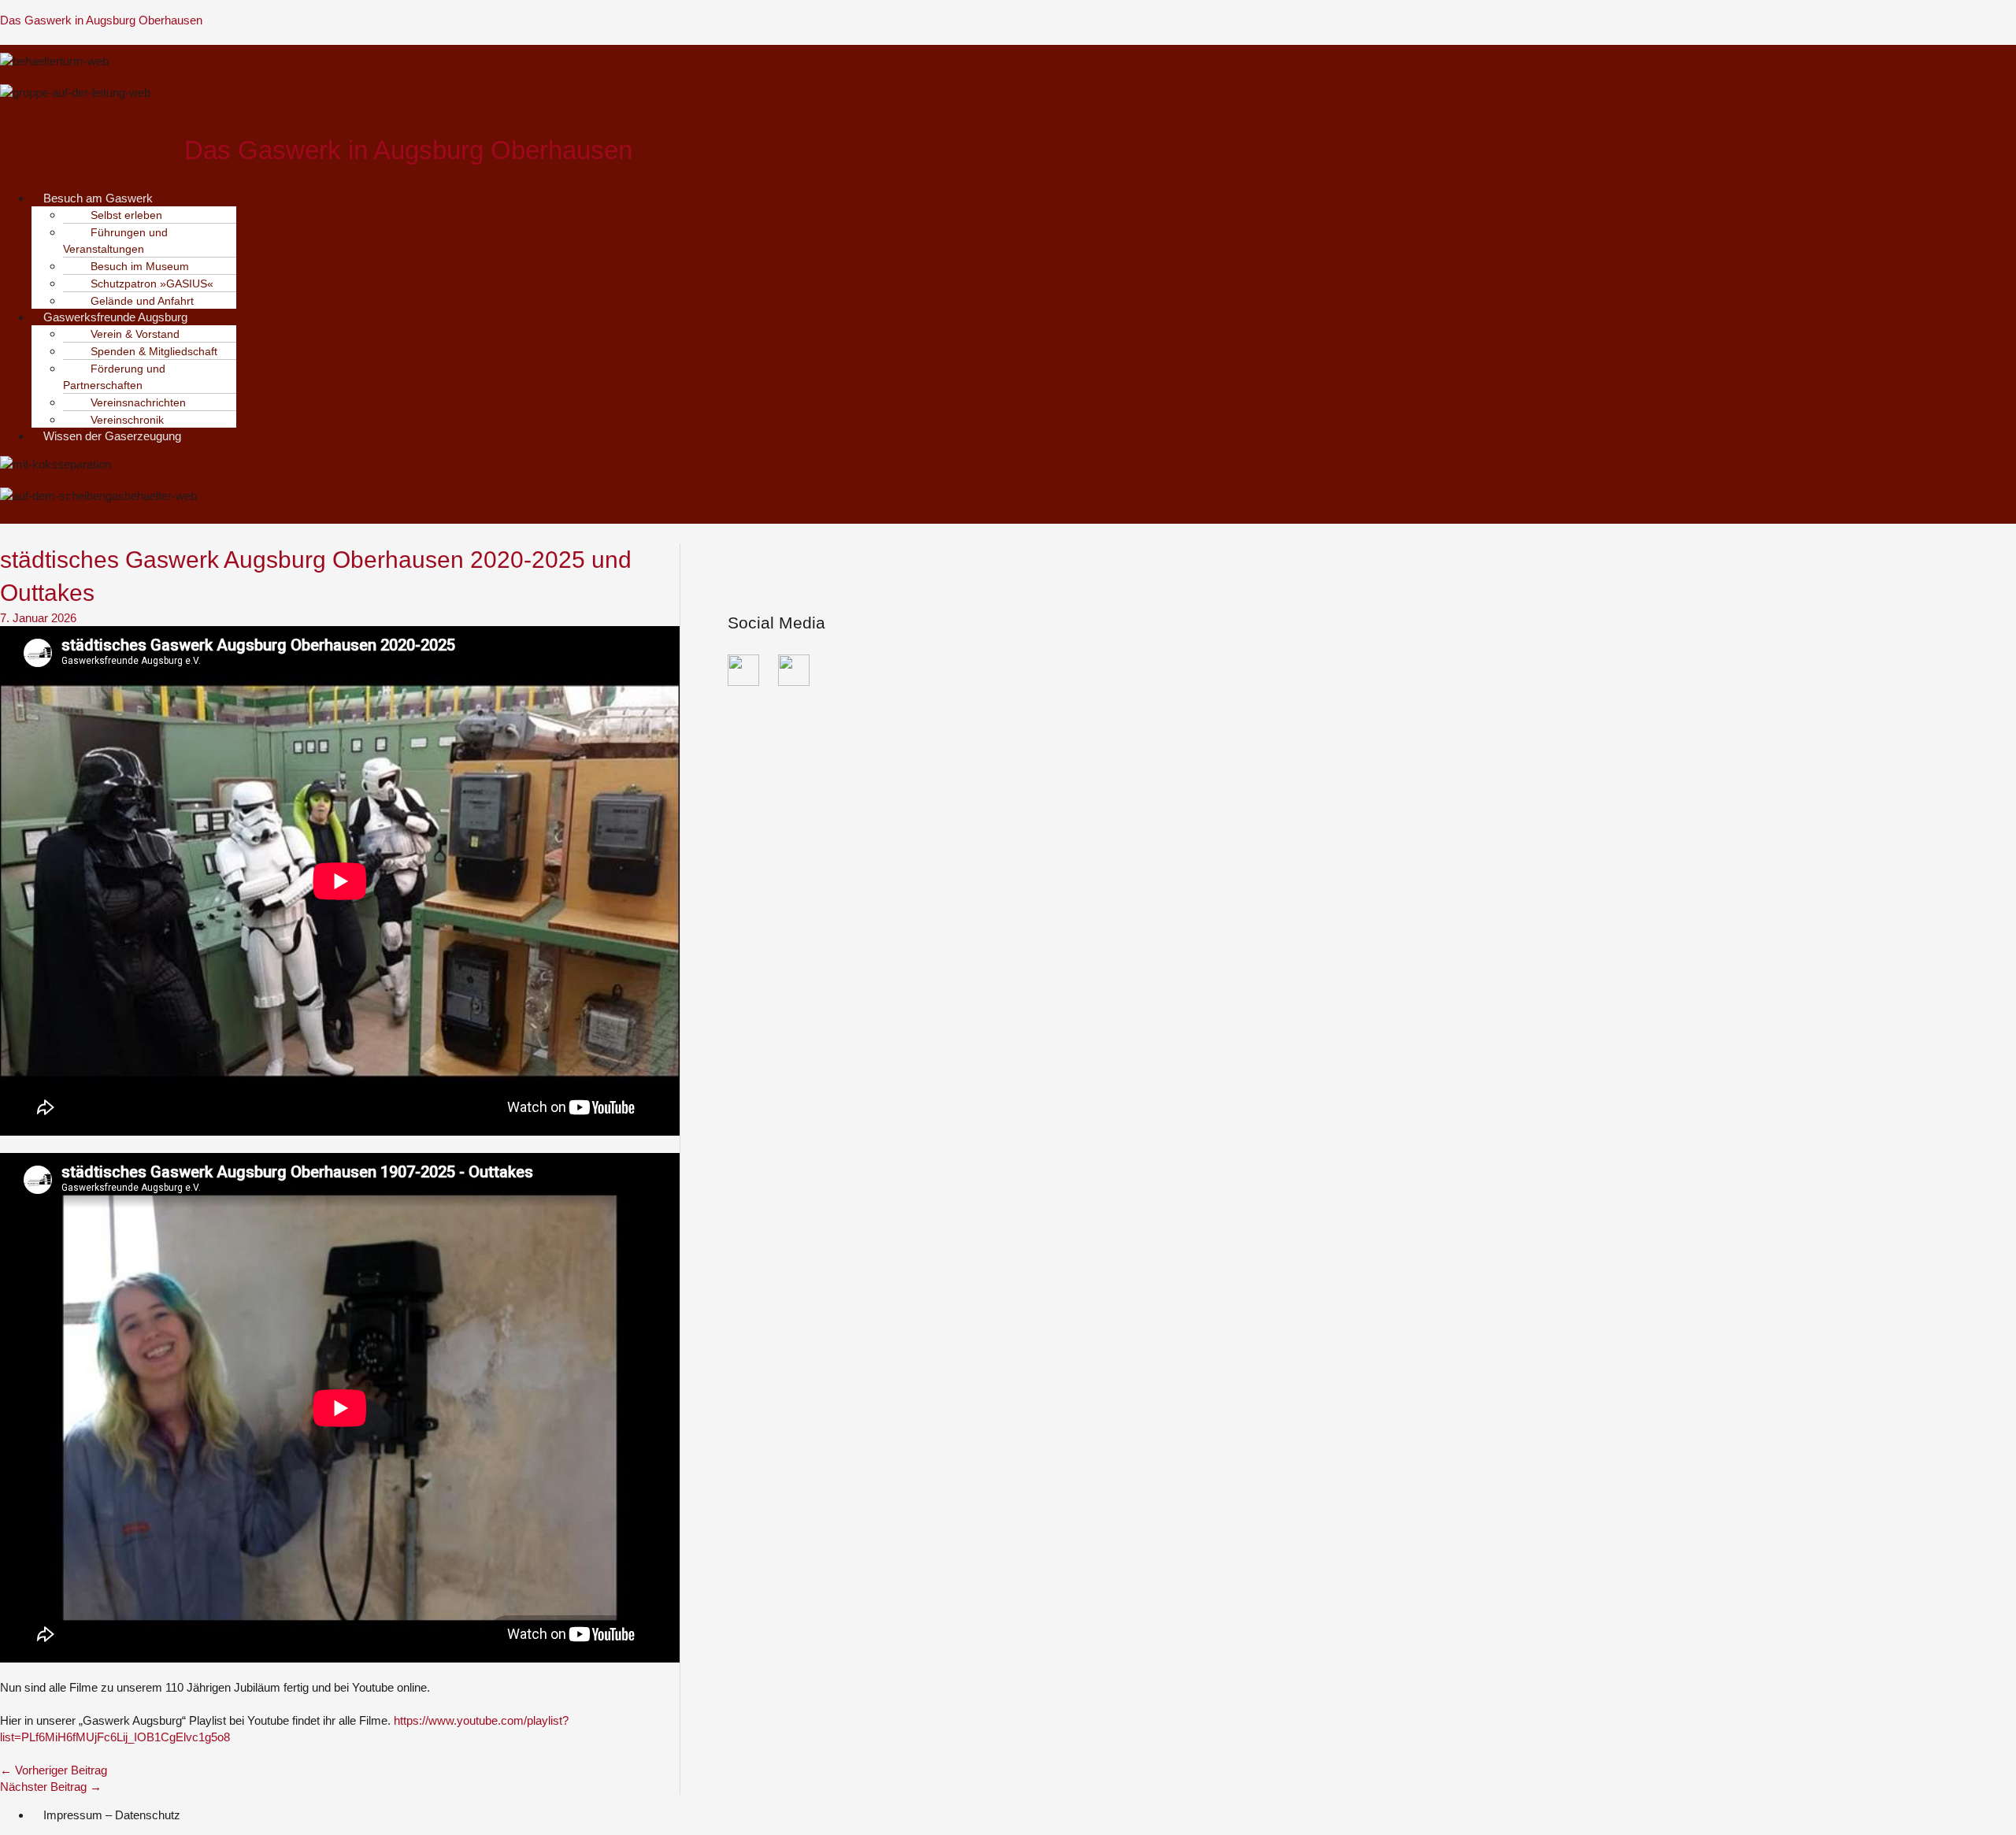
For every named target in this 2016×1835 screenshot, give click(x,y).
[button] (419, 198)
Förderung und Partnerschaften (114, 377)
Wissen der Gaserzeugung (112, 436)
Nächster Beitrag (51, 1787)
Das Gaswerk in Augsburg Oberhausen (101, 20)
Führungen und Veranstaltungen (115, 241)
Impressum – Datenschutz (112, 1815)
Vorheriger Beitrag (54, 1770)
